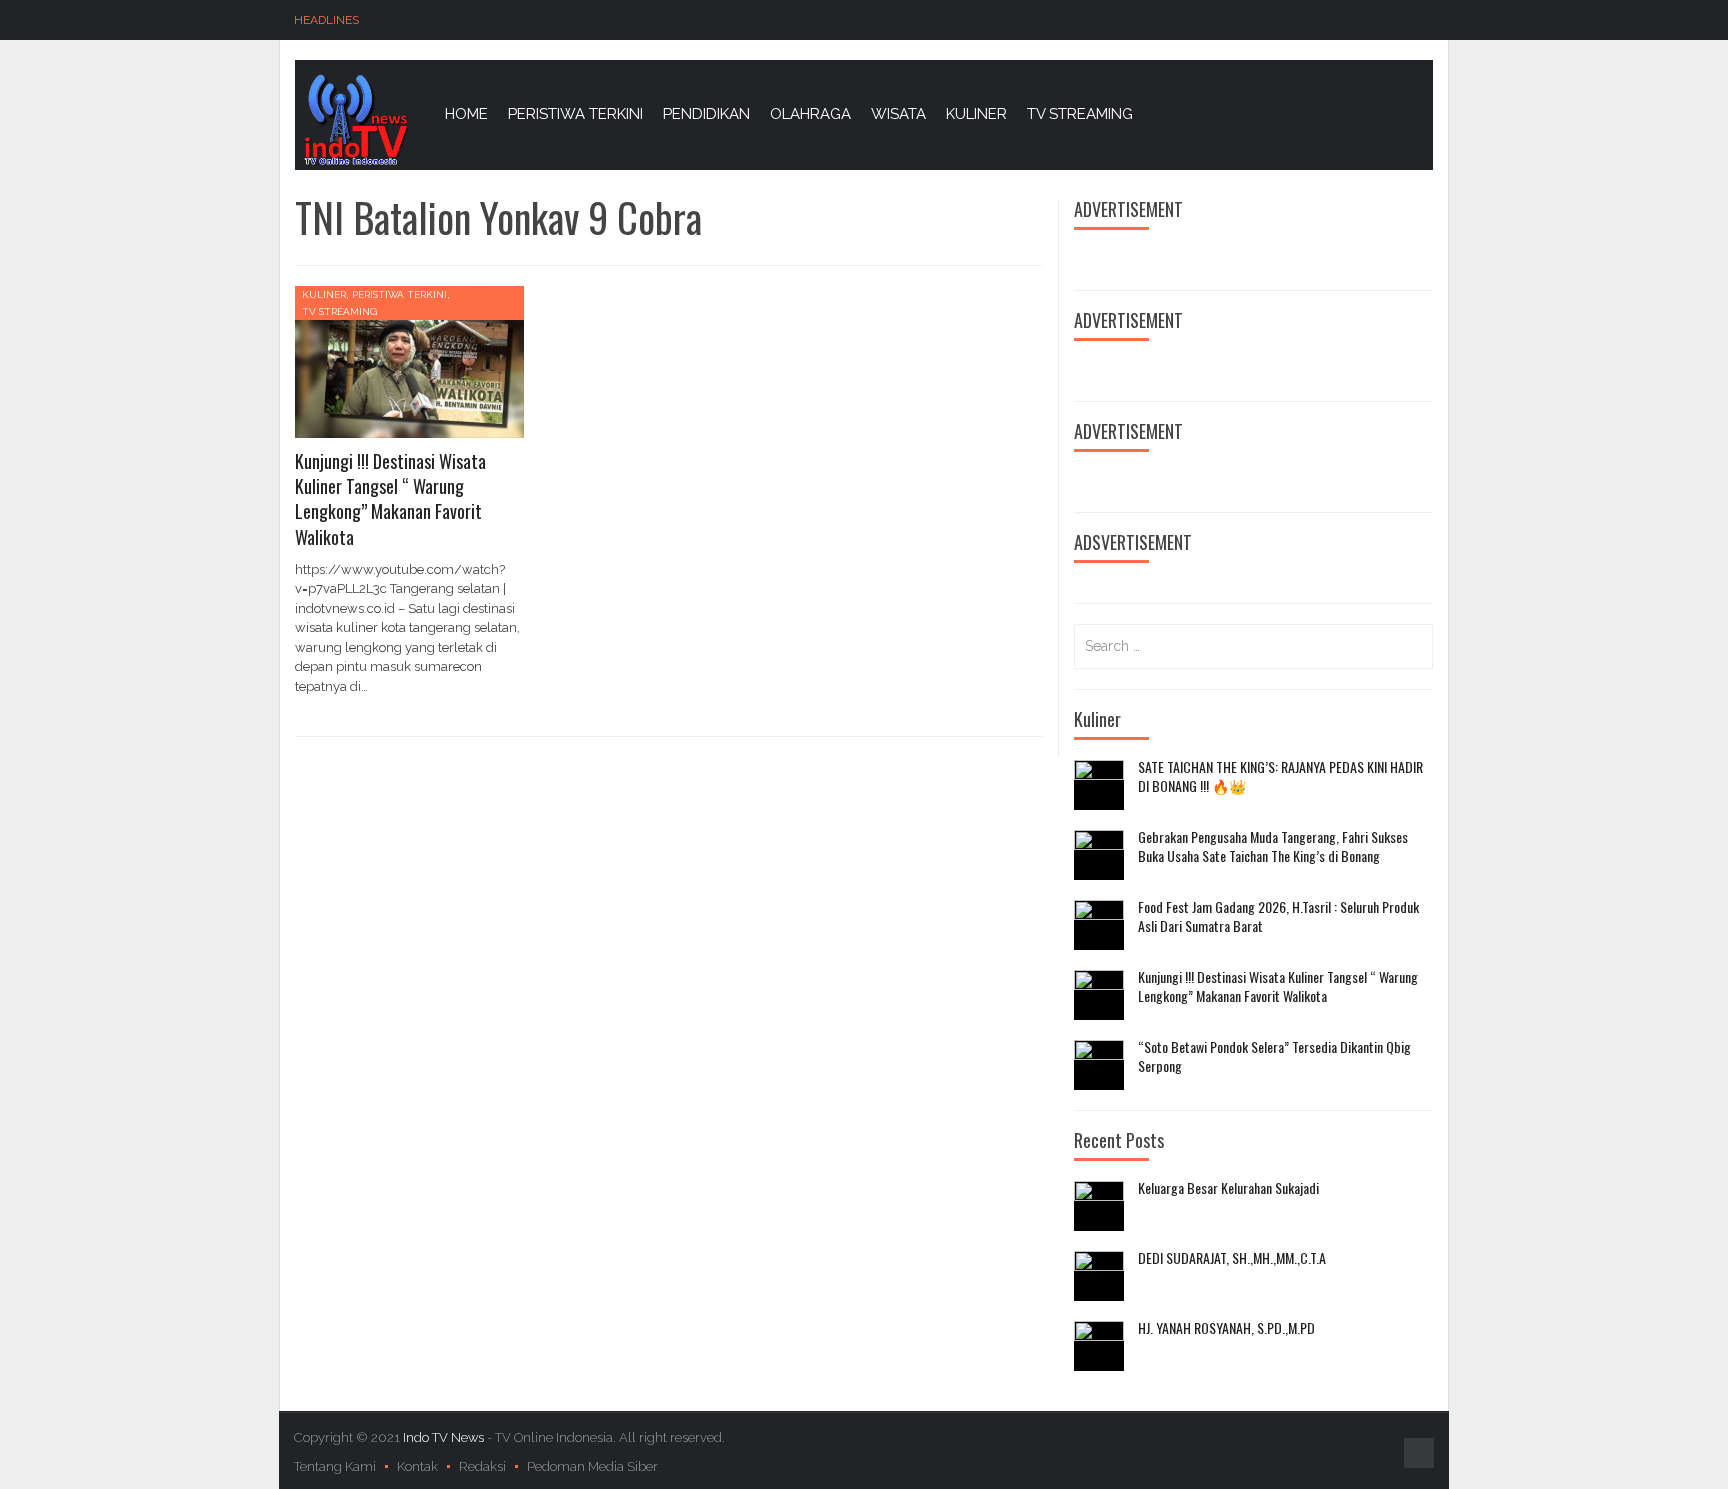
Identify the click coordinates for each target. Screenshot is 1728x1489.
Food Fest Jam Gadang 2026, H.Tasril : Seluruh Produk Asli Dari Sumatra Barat (1278, 916)
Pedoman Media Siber (592, 1466)
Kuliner (324, 294)
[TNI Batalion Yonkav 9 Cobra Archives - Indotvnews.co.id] (355, 118)
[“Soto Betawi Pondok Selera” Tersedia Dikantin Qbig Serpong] (1099, 1065)
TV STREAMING (1080, 114)
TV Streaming (339, 311)
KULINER (976, 114)
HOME (466, 114)
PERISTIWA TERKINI (575, 114)
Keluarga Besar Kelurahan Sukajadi (1228, 1188)
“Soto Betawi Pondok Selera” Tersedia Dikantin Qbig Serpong (1274, 1056)
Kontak (417, 1466)
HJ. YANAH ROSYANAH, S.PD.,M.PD (1226, 1328)
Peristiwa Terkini (399, 294)
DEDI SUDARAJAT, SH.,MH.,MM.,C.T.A (1232, 1258)
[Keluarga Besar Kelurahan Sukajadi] (1099, 1206)
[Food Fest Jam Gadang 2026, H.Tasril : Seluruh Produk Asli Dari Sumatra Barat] (1099, 925)
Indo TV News (445, 1437)
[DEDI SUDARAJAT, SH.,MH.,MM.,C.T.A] (1099, 1276)
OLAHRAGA (810, 114)
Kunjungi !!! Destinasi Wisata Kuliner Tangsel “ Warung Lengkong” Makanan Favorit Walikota (390, 499)
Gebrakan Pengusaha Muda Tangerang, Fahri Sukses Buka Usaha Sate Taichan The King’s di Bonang (1273, 846)
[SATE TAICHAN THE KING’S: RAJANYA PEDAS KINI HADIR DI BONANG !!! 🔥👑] (1099, 785)
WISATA (898, 114)
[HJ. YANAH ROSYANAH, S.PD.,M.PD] (1099, 1346)
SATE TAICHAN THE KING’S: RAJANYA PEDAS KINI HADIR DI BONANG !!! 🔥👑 (1280, 776)
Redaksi (482, 1466)
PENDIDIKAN (706, 114)
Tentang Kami (335, 1466)
